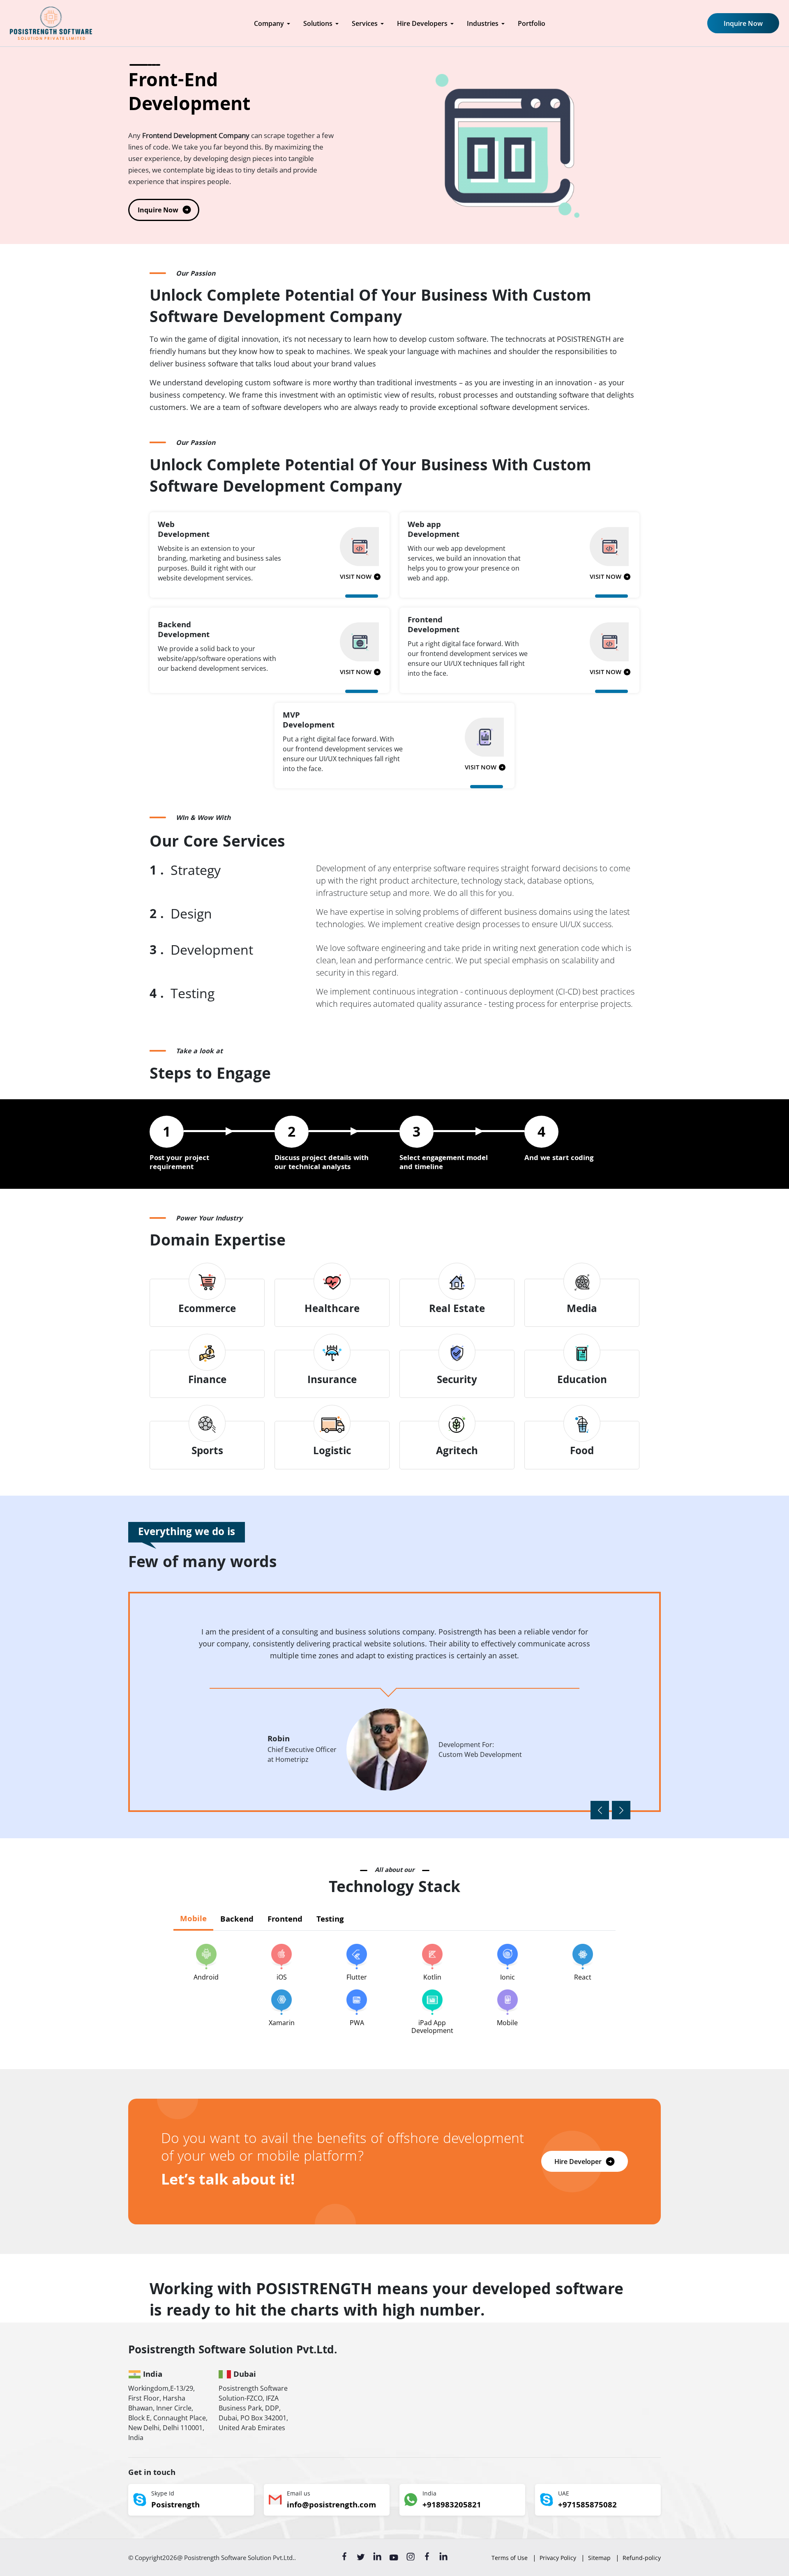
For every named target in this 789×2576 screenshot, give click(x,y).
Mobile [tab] (193, 1920)
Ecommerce (207, 1310)
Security (457, 1381)
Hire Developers (422, 23)
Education (582, 1381)
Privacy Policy (558, 2558)
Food (582, 1452)
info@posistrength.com (331, 2506)
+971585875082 (587, 2506)
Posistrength (175, 2506)
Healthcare (332, 1310)
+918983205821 (452, 2506)
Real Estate (457, 1310)
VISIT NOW (356, 578)
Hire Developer (578, 2162)
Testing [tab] (330, 1920)
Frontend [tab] (285, 1920)
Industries (483, 23)
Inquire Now (743, 23)
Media (582, 1310)
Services (365, 23)
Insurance (332, 1381)
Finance (207, 1381)
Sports (207, 1452)
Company (269, 23)
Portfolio (532, 23)
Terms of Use (510, 2558)
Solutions (318, 23)
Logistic (332, 1452)
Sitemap (599, 2558)
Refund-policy (642, 2558)
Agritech (457, 1452)
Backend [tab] (237, 1920)
